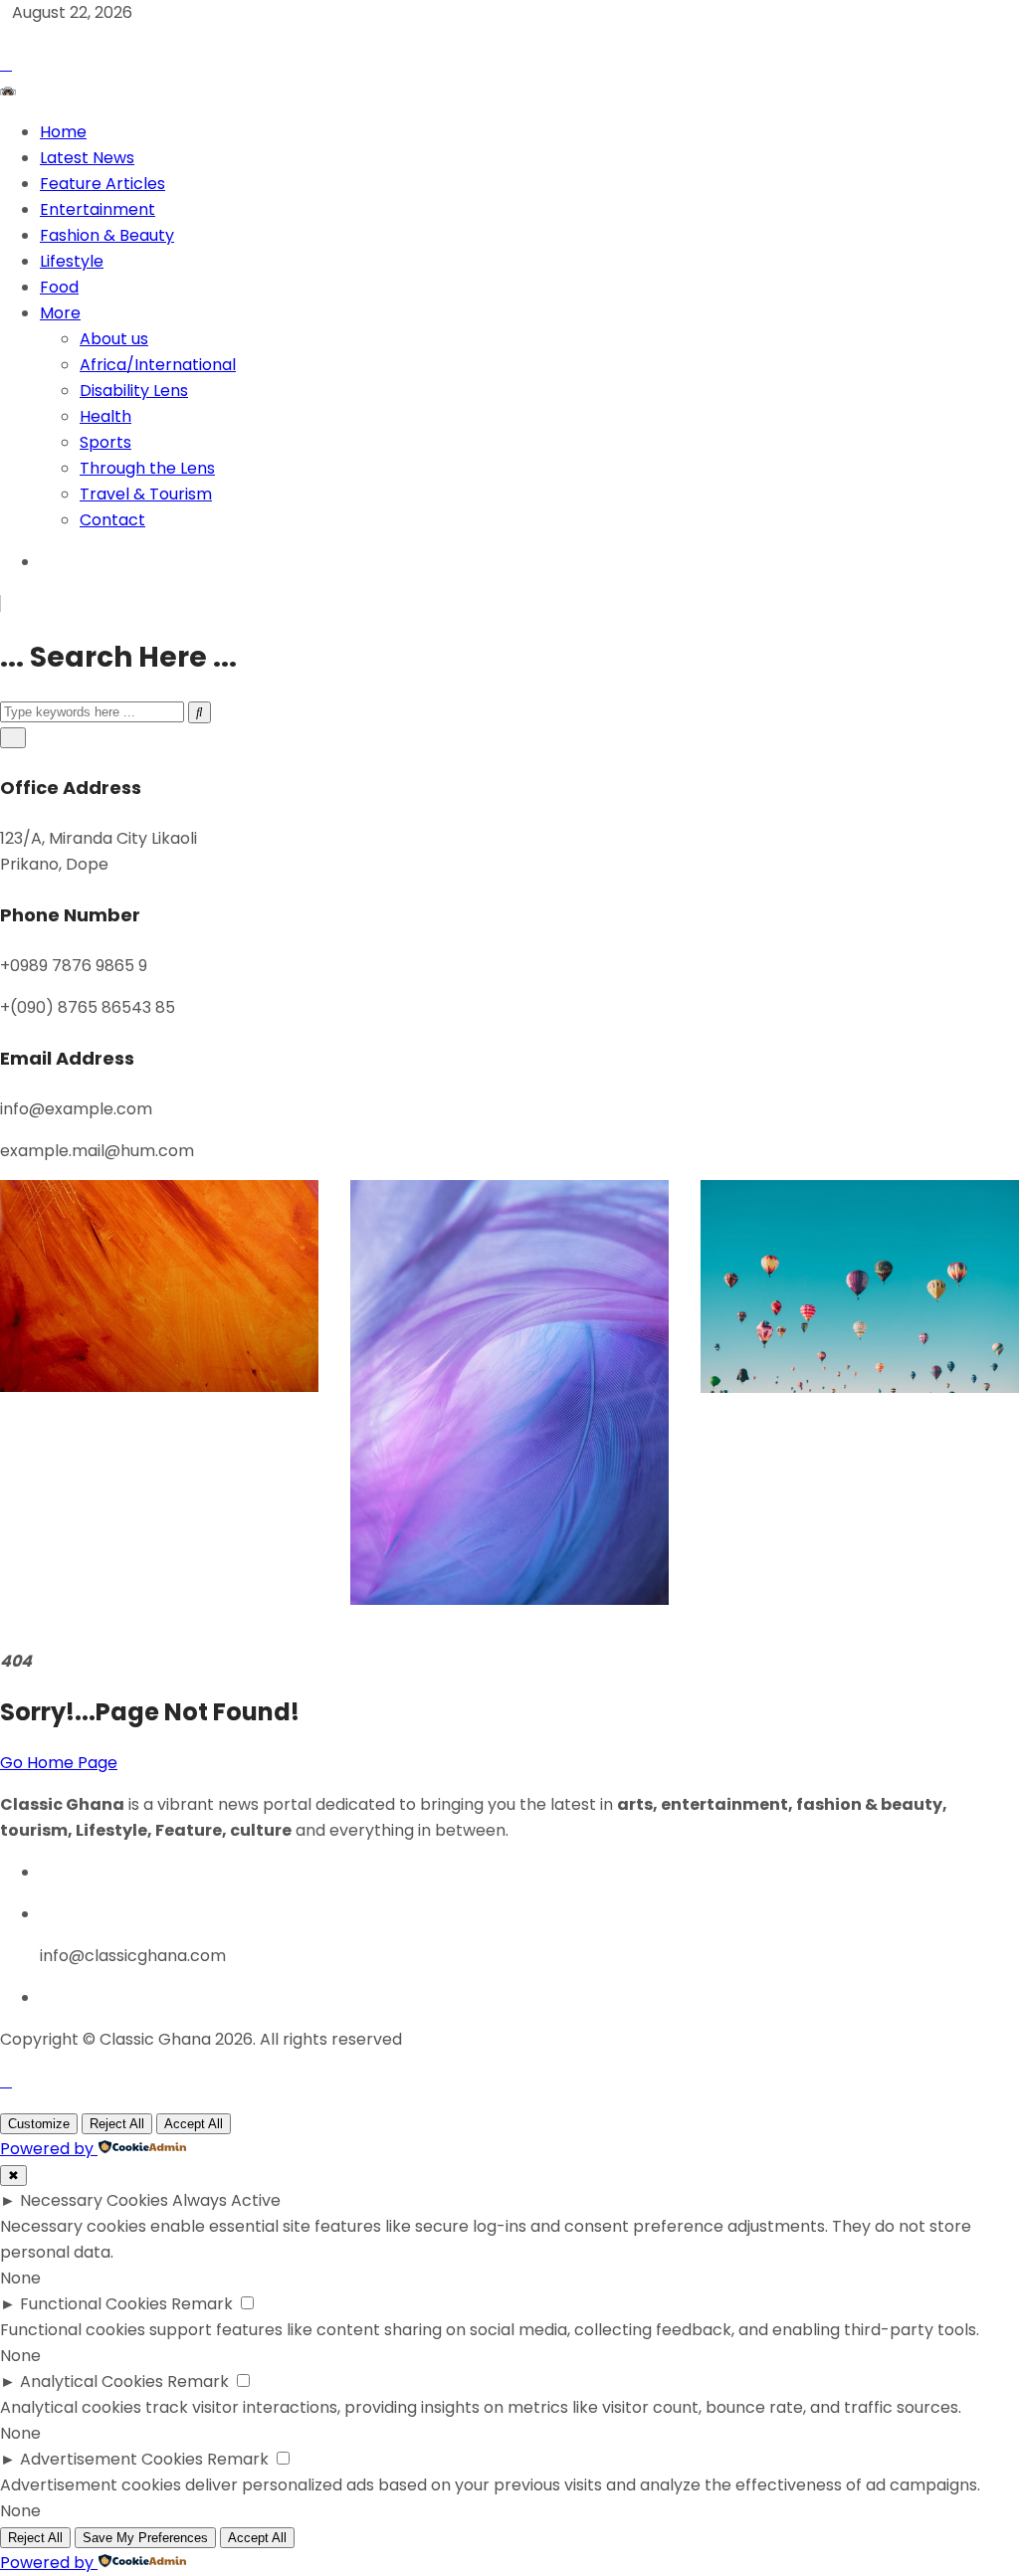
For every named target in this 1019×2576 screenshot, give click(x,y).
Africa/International (158, 365)
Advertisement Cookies (111, 2459)
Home (63, 132)
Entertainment (98, 209)
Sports (105, 442)
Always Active (226, 2200)
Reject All (117, 2124)
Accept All (194, 2124)
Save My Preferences (145, 2538)
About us (114, 339)
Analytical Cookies (92, 2381)
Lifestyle (72, 261)
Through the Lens (147, 468)
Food (59, 287)
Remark (202, 2304)
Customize (39, 2124)
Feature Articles (102, 184)
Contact (112, 520)
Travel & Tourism (146, 494)
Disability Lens (134, 391)
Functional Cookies (94, 2304)
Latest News (87, 158)
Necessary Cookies (94, 2200)
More (60, 313)
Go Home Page (59, 1763)
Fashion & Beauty (107, 235)
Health (105, 416)
